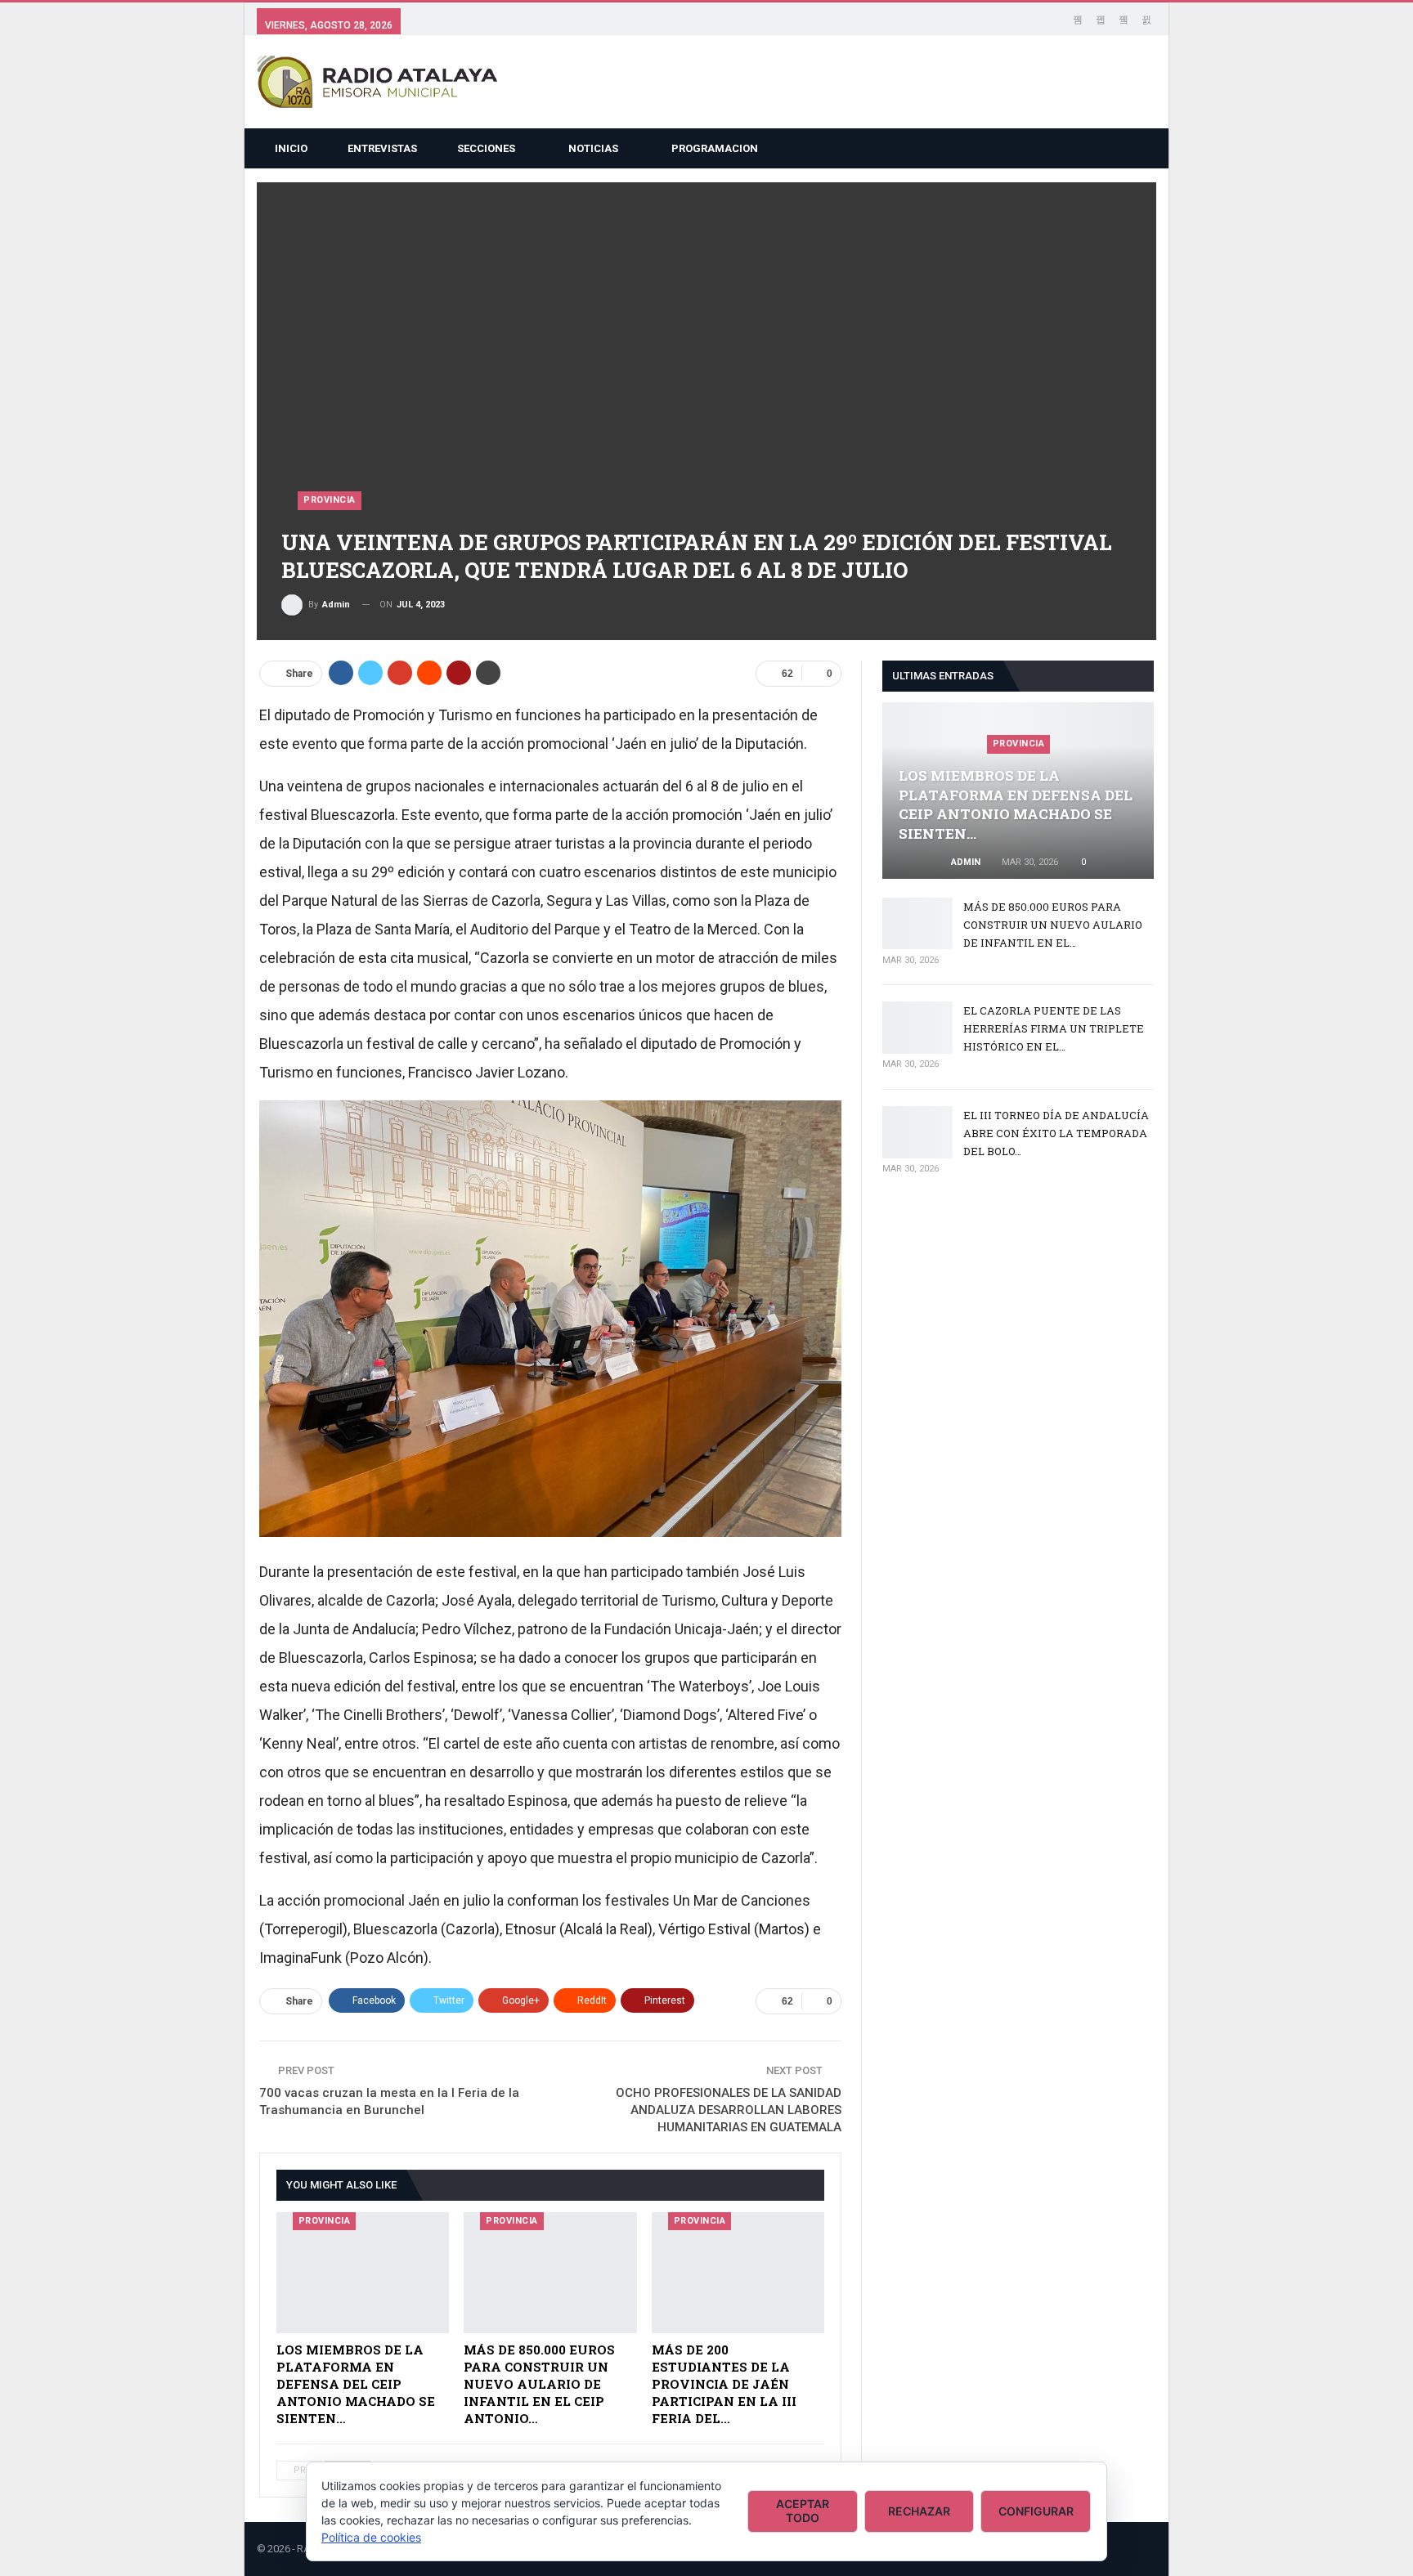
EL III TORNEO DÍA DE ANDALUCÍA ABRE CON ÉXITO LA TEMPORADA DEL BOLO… (1056, 1133)
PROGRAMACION (715, 148)
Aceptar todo (803, 2511)
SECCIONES (486, 148)
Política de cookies (371, 2537)
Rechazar (919, 2511)
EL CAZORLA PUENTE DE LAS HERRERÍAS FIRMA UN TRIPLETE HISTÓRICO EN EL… (1054, 1028)
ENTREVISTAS (382, 148)
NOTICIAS (593, 148)
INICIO (291, 148)
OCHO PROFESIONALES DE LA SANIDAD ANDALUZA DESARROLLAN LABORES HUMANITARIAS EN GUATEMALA (729, 2110)
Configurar (1036, 2511)
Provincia (330, 500)
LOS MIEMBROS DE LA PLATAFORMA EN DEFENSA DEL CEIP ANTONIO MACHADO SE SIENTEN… (1016, 804)
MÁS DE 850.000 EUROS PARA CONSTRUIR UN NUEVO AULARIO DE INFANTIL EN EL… (1053, 925)
